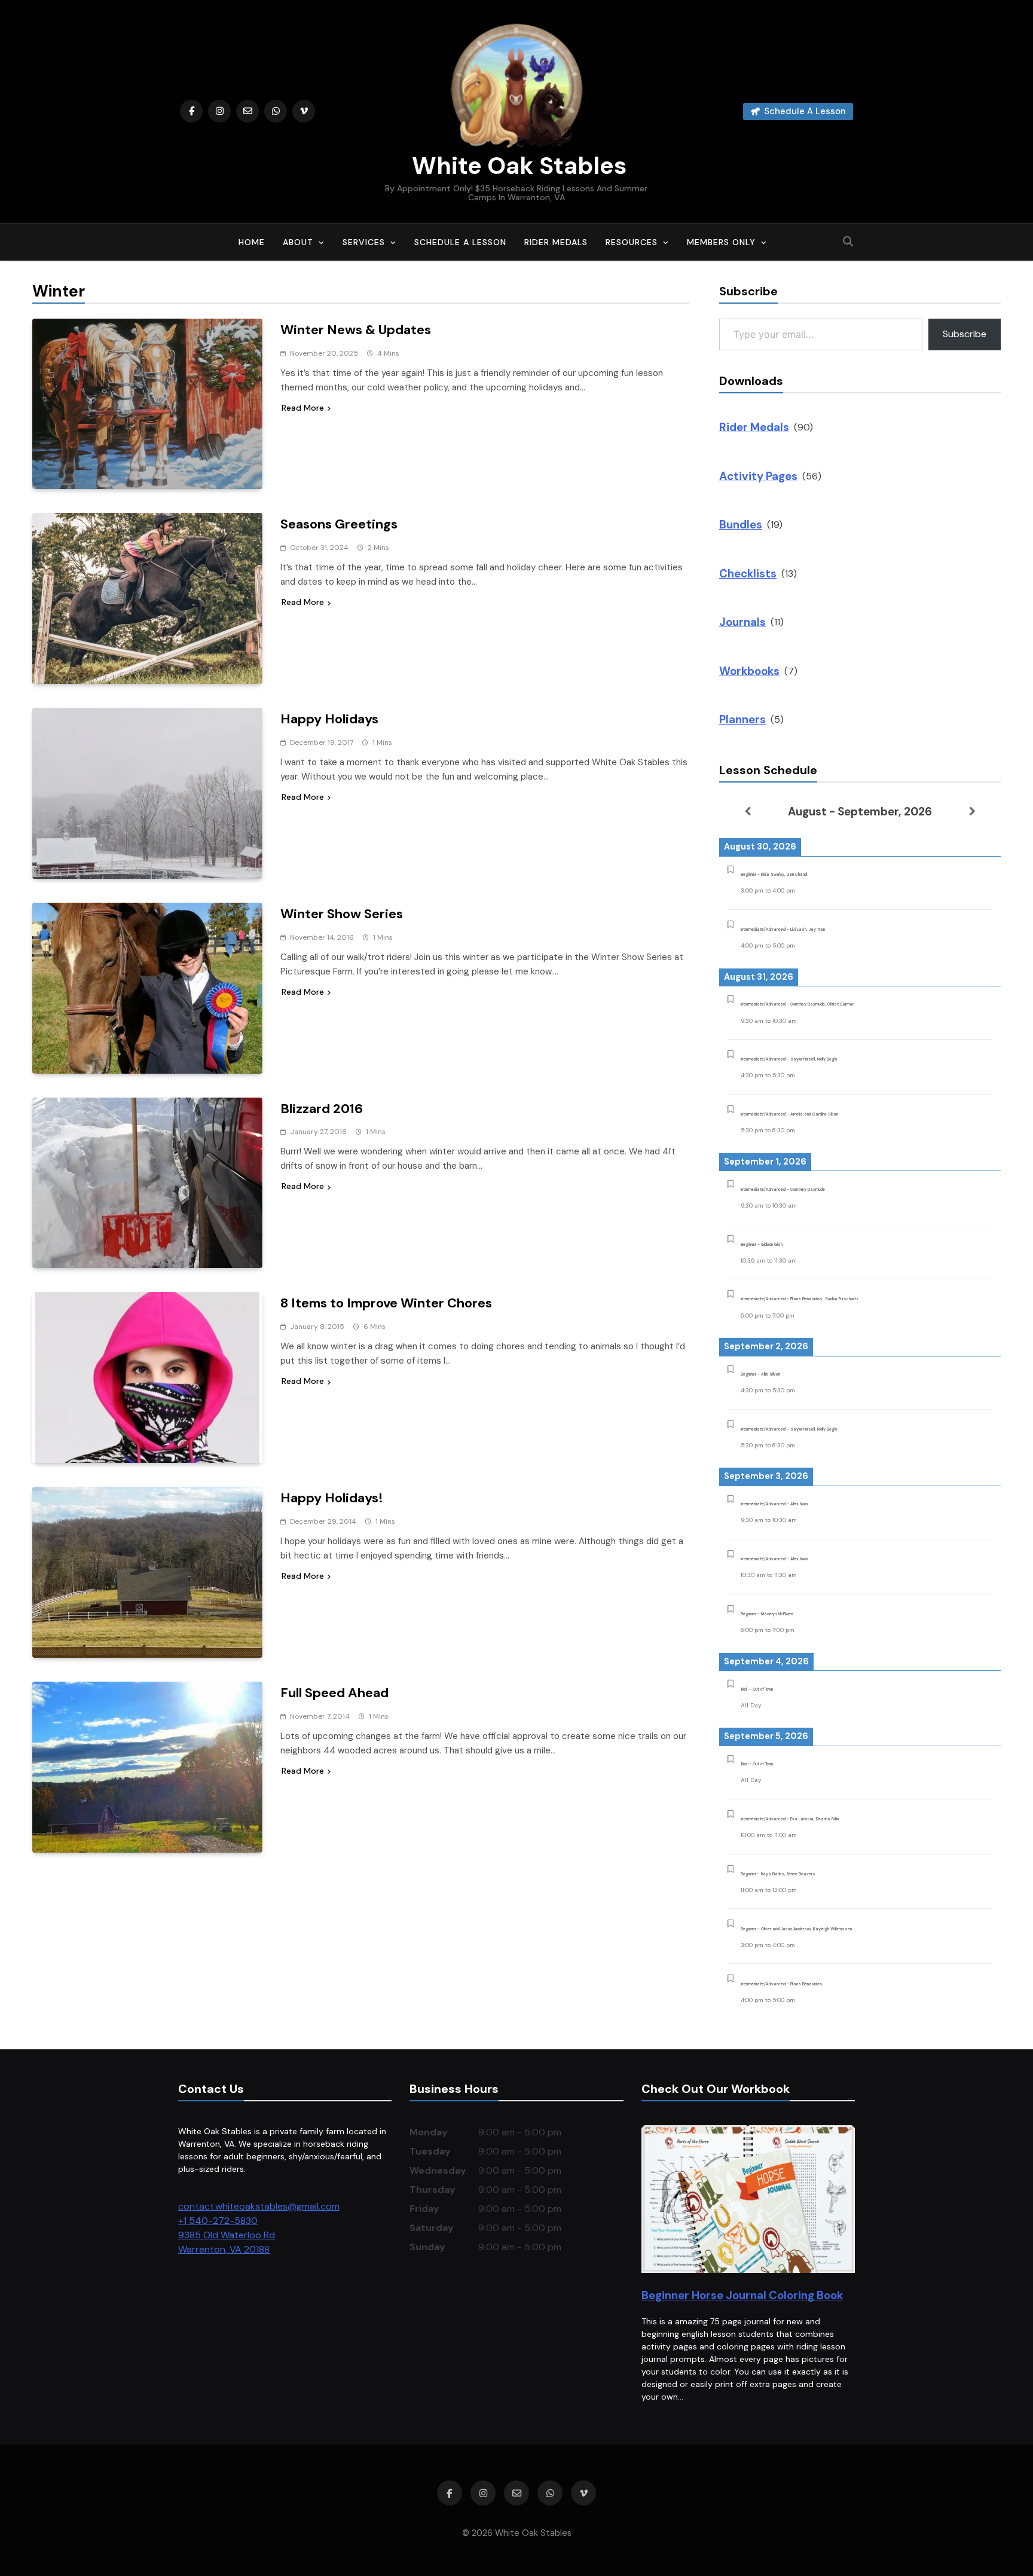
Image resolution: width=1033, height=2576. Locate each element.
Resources (632, 242)
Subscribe (965, 334)
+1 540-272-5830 (218, 2221)
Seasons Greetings (339, 524)
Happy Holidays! (332, 1498)
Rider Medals (556, 242)
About (298, 242)
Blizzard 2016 (322, 1109)
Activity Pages (758, 476)
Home (252, 242)
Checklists (748, 574)
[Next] (973, 811)
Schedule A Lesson (460, 242)
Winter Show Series (342, 914)
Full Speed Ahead (334, 1693)
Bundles (741, 525)
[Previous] (747, 811)
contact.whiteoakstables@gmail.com (259, 2206)
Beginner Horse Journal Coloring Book (742, 2295)
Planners (742, 719)
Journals (742, 622)
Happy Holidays (329, 719)
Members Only (721, 242)
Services (364, 242)
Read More (303, 408)
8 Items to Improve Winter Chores (386, 1303)
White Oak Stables (516, 166)
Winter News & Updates (356, 330)
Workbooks (749, 671)
